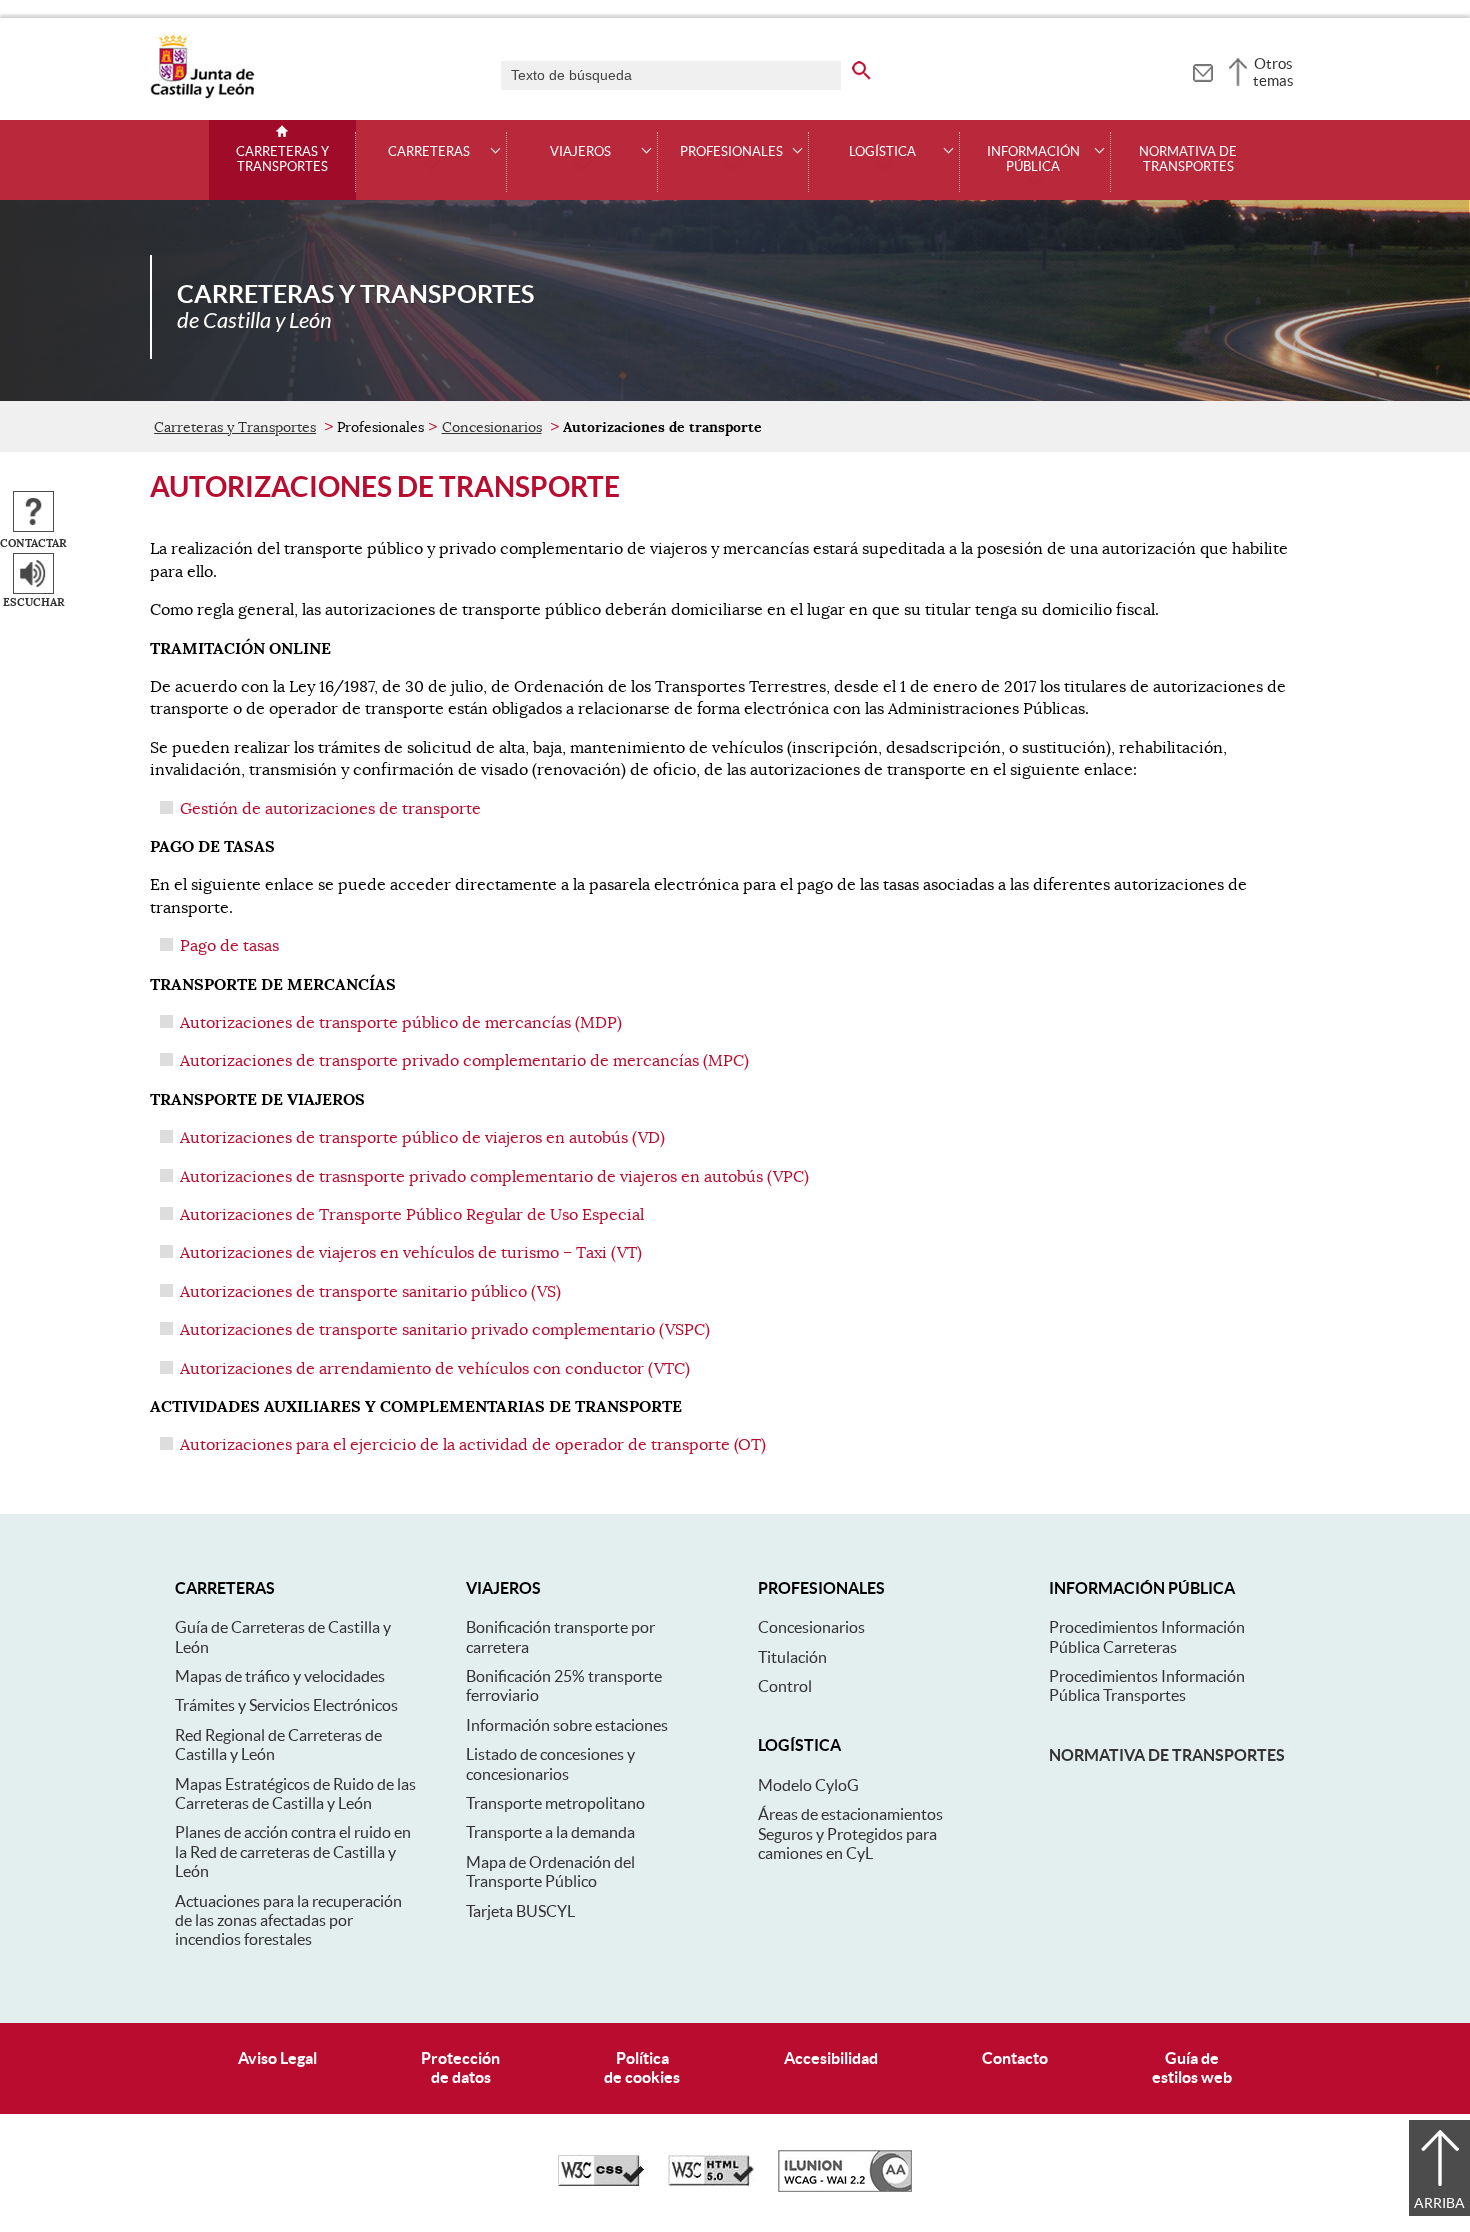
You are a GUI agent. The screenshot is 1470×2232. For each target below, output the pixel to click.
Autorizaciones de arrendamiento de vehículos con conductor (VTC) (435, 1369)
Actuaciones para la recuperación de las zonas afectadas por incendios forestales (288, 1920)
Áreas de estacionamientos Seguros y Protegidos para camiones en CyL (850, 1833)
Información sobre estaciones (567, 1725)
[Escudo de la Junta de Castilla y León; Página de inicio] (202, 94)
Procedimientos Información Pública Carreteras (1147, 1636)
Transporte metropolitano (555, 1803)
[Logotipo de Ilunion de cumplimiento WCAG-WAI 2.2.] (845, 2187)
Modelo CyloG (808, 1785)
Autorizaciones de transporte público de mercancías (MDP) (401, 1023)
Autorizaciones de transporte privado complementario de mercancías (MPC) (464, 1061)
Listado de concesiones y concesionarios (550, 1763)
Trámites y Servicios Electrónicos (286, 1705)
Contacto (1015, 2058)
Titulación (792, 1657)
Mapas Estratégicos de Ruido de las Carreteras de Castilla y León (295, 1793)
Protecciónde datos (460, 2067)
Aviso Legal (277, 2058)
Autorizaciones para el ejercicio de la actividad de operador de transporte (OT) (473, 1445)
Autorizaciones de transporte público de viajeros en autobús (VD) (422, 1138)
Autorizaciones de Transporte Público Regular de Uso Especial (412, 1215)
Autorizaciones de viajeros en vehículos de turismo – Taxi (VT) (411, 1253)
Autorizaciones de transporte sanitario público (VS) (370, 1292)
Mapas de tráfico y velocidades (280, 1676)
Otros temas (1273, 72)
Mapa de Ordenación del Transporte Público (550, 1871)
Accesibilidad (831, 2058)
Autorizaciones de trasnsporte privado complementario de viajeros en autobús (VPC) (494, 1177)
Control (785, 1686)
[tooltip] (1202, 70)
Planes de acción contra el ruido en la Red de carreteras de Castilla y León (293, 1851)
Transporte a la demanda (550, 1832)
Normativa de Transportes (1188, 159)
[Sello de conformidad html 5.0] (711, 2181)
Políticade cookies (642, 2067)
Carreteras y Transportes (282, 159)
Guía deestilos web (1192, 2067)
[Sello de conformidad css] (601, 2181)
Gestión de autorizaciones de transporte (330, 809)
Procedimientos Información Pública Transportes (1147, 1685)
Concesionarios (492, 427)
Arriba (1439, 2203)
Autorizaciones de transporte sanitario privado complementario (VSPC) (445, 1330)
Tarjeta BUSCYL (520, 1911)
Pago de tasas (229, 946)
